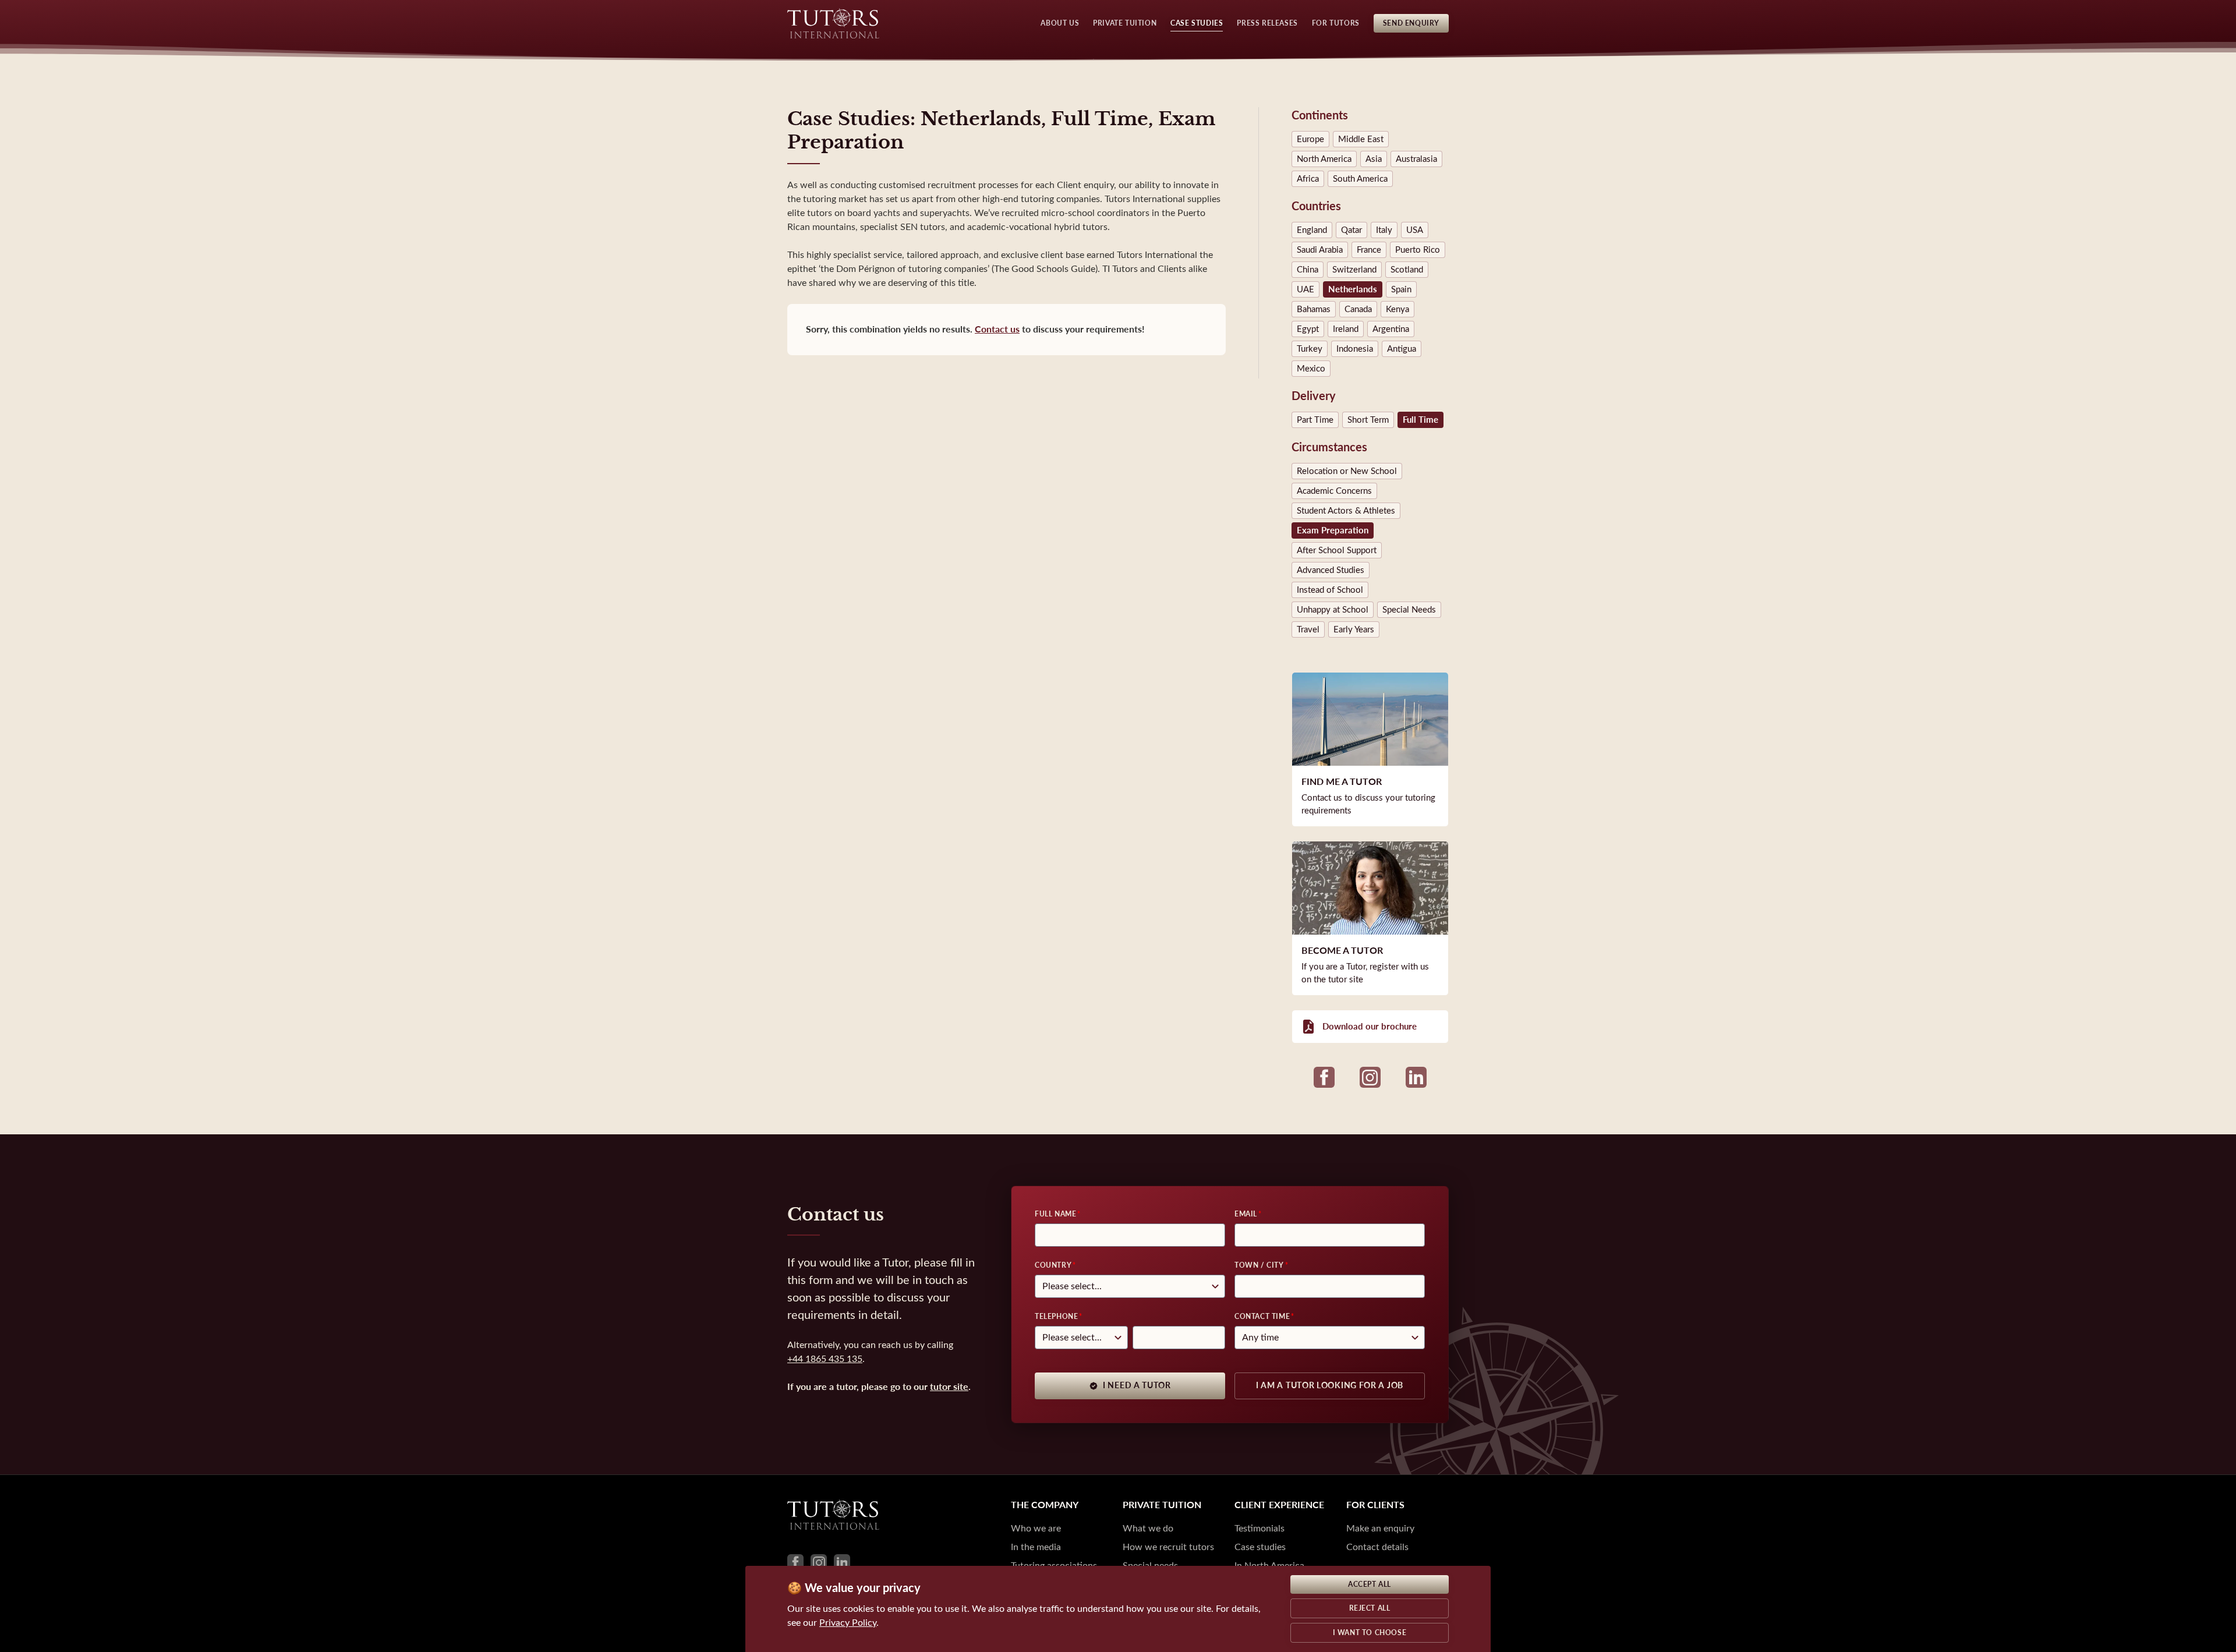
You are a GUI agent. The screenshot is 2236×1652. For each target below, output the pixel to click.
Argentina (1391, 329)
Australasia (1416, 159)
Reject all (1370, 1608)
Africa (1308, 179)
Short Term (1368, 420)
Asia (1374, 159)
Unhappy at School (1333, 610)
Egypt (1308, 329)
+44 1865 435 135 (825, 1359)
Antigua (1402, 349)
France (1369, 250)
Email (1246, 1214)
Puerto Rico (1418, 250)
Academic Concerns (1334, 491)
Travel (1308, 629)
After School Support (1337, 550)
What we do (1148, 1528)
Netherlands (1353, 289)
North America (1324, 159)
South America (1360, 179)
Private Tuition (1125, 23)
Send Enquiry (1411, 23)
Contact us (997, 329)
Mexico (1311, 369)
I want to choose (1370, 1633)
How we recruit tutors (1168, 1547)
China (1308, 270)
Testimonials (1259, 1528)
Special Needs (1409, 610)
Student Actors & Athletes (1346, 511)
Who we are (1036, 1528)
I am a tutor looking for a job (1330, 1386)
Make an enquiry (1380, 1528)
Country (1053, 1265)
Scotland (1407, 270)
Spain (1401, 289)
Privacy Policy (848, 1623)
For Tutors (1336, 23)
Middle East (1361, 139)
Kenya (1397, 309)
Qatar (1351, 230)
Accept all (1370, 1584)
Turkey (1310, 349)
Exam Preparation (1333, 530)
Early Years (1354, 629)
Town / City (1259, 1265)
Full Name (1055, 1214)
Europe (1310, 139)
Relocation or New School (1347, 471)
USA (1415, 230)
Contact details (1377, 1547)
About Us (1060, 23)
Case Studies (1197, 23)
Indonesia (1355, 349)
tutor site (949, 1387)
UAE (1305, 289)
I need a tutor (1137, 1386)
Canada (1358, 309)
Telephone (1056, 1317)
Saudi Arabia (1320, 250)
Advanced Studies (1331, 570)
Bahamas (1314, 309)
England (1312, 230)
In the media (1036, 1547)
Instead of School (1330, 590)
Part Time (1315, 420)
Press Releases (1267, 23)
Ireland (1346, 329)
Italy (1384, 230)
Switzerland (1354, 270)
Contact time (1262, 1317)
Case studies (1260, 1547)
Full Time (1421, 420)
